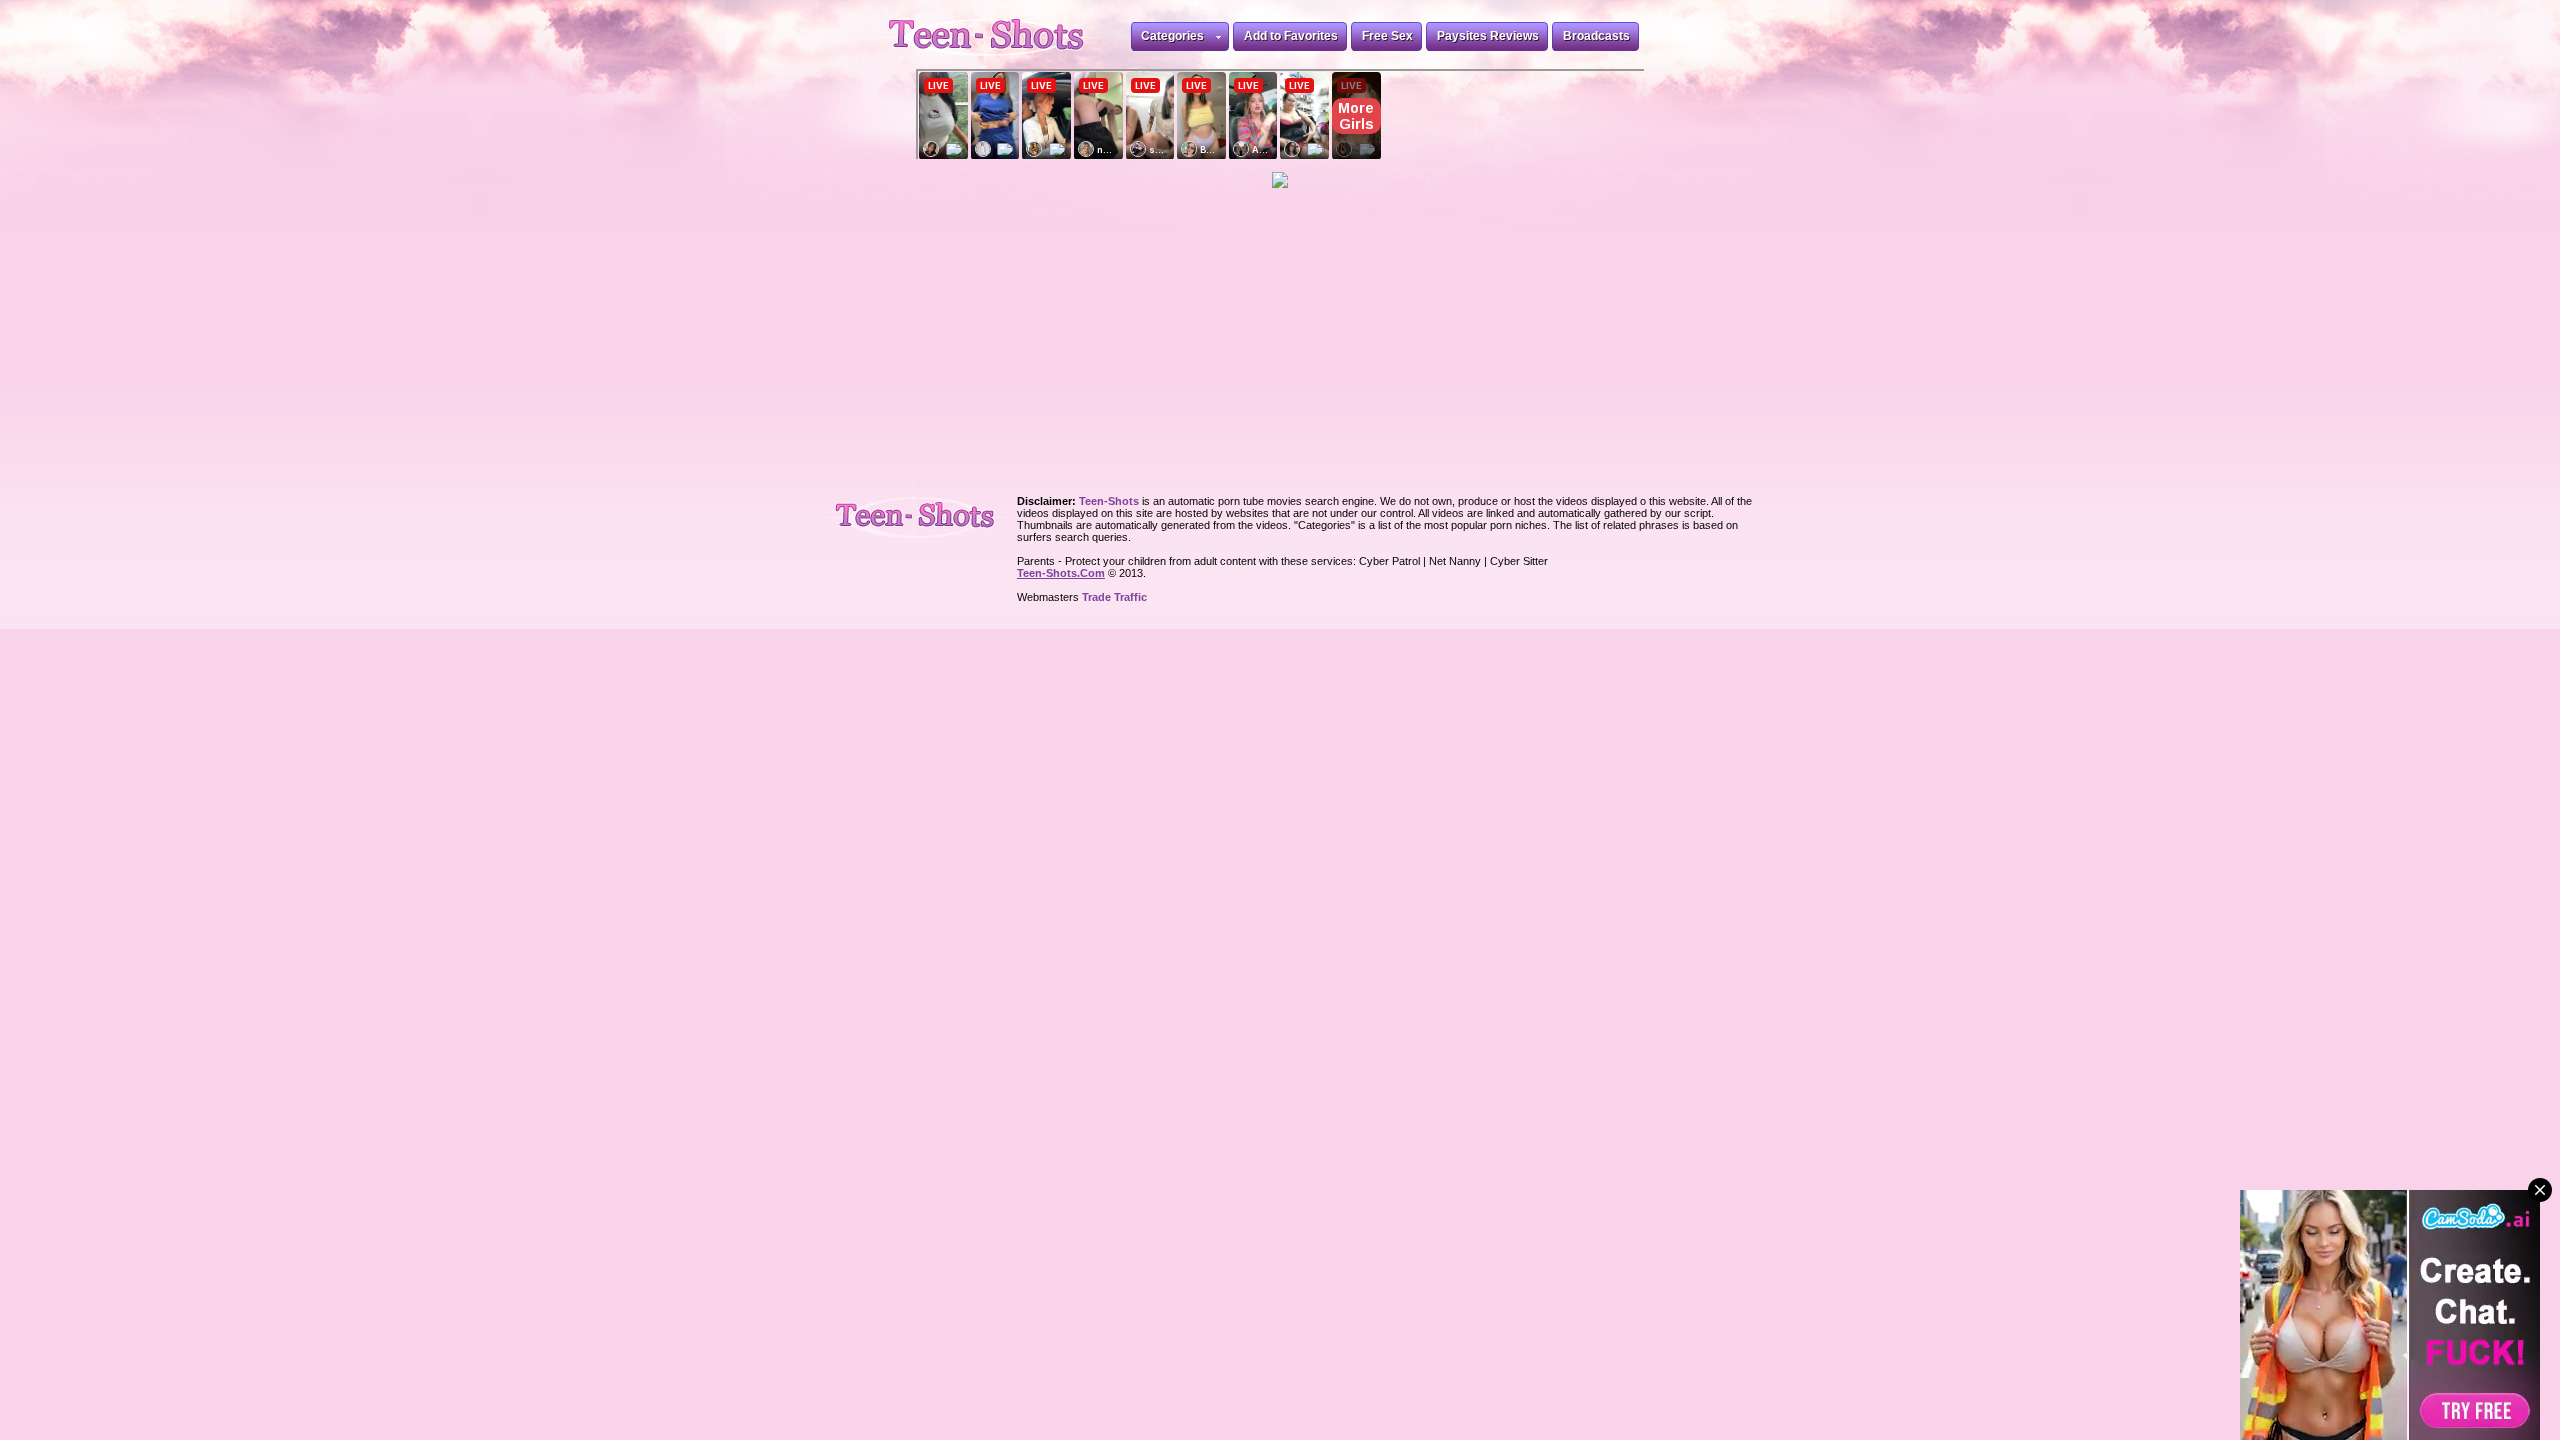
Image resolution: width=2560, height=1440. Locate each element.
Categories (1172, 36)
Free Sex (1387, 36)
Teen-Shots (923, 512)
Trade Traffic (1114, 597)
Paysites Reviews (1488, 36)
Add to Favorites (1291, 36)
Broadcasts (1596, 36)
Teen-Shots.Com (1061, 573)
